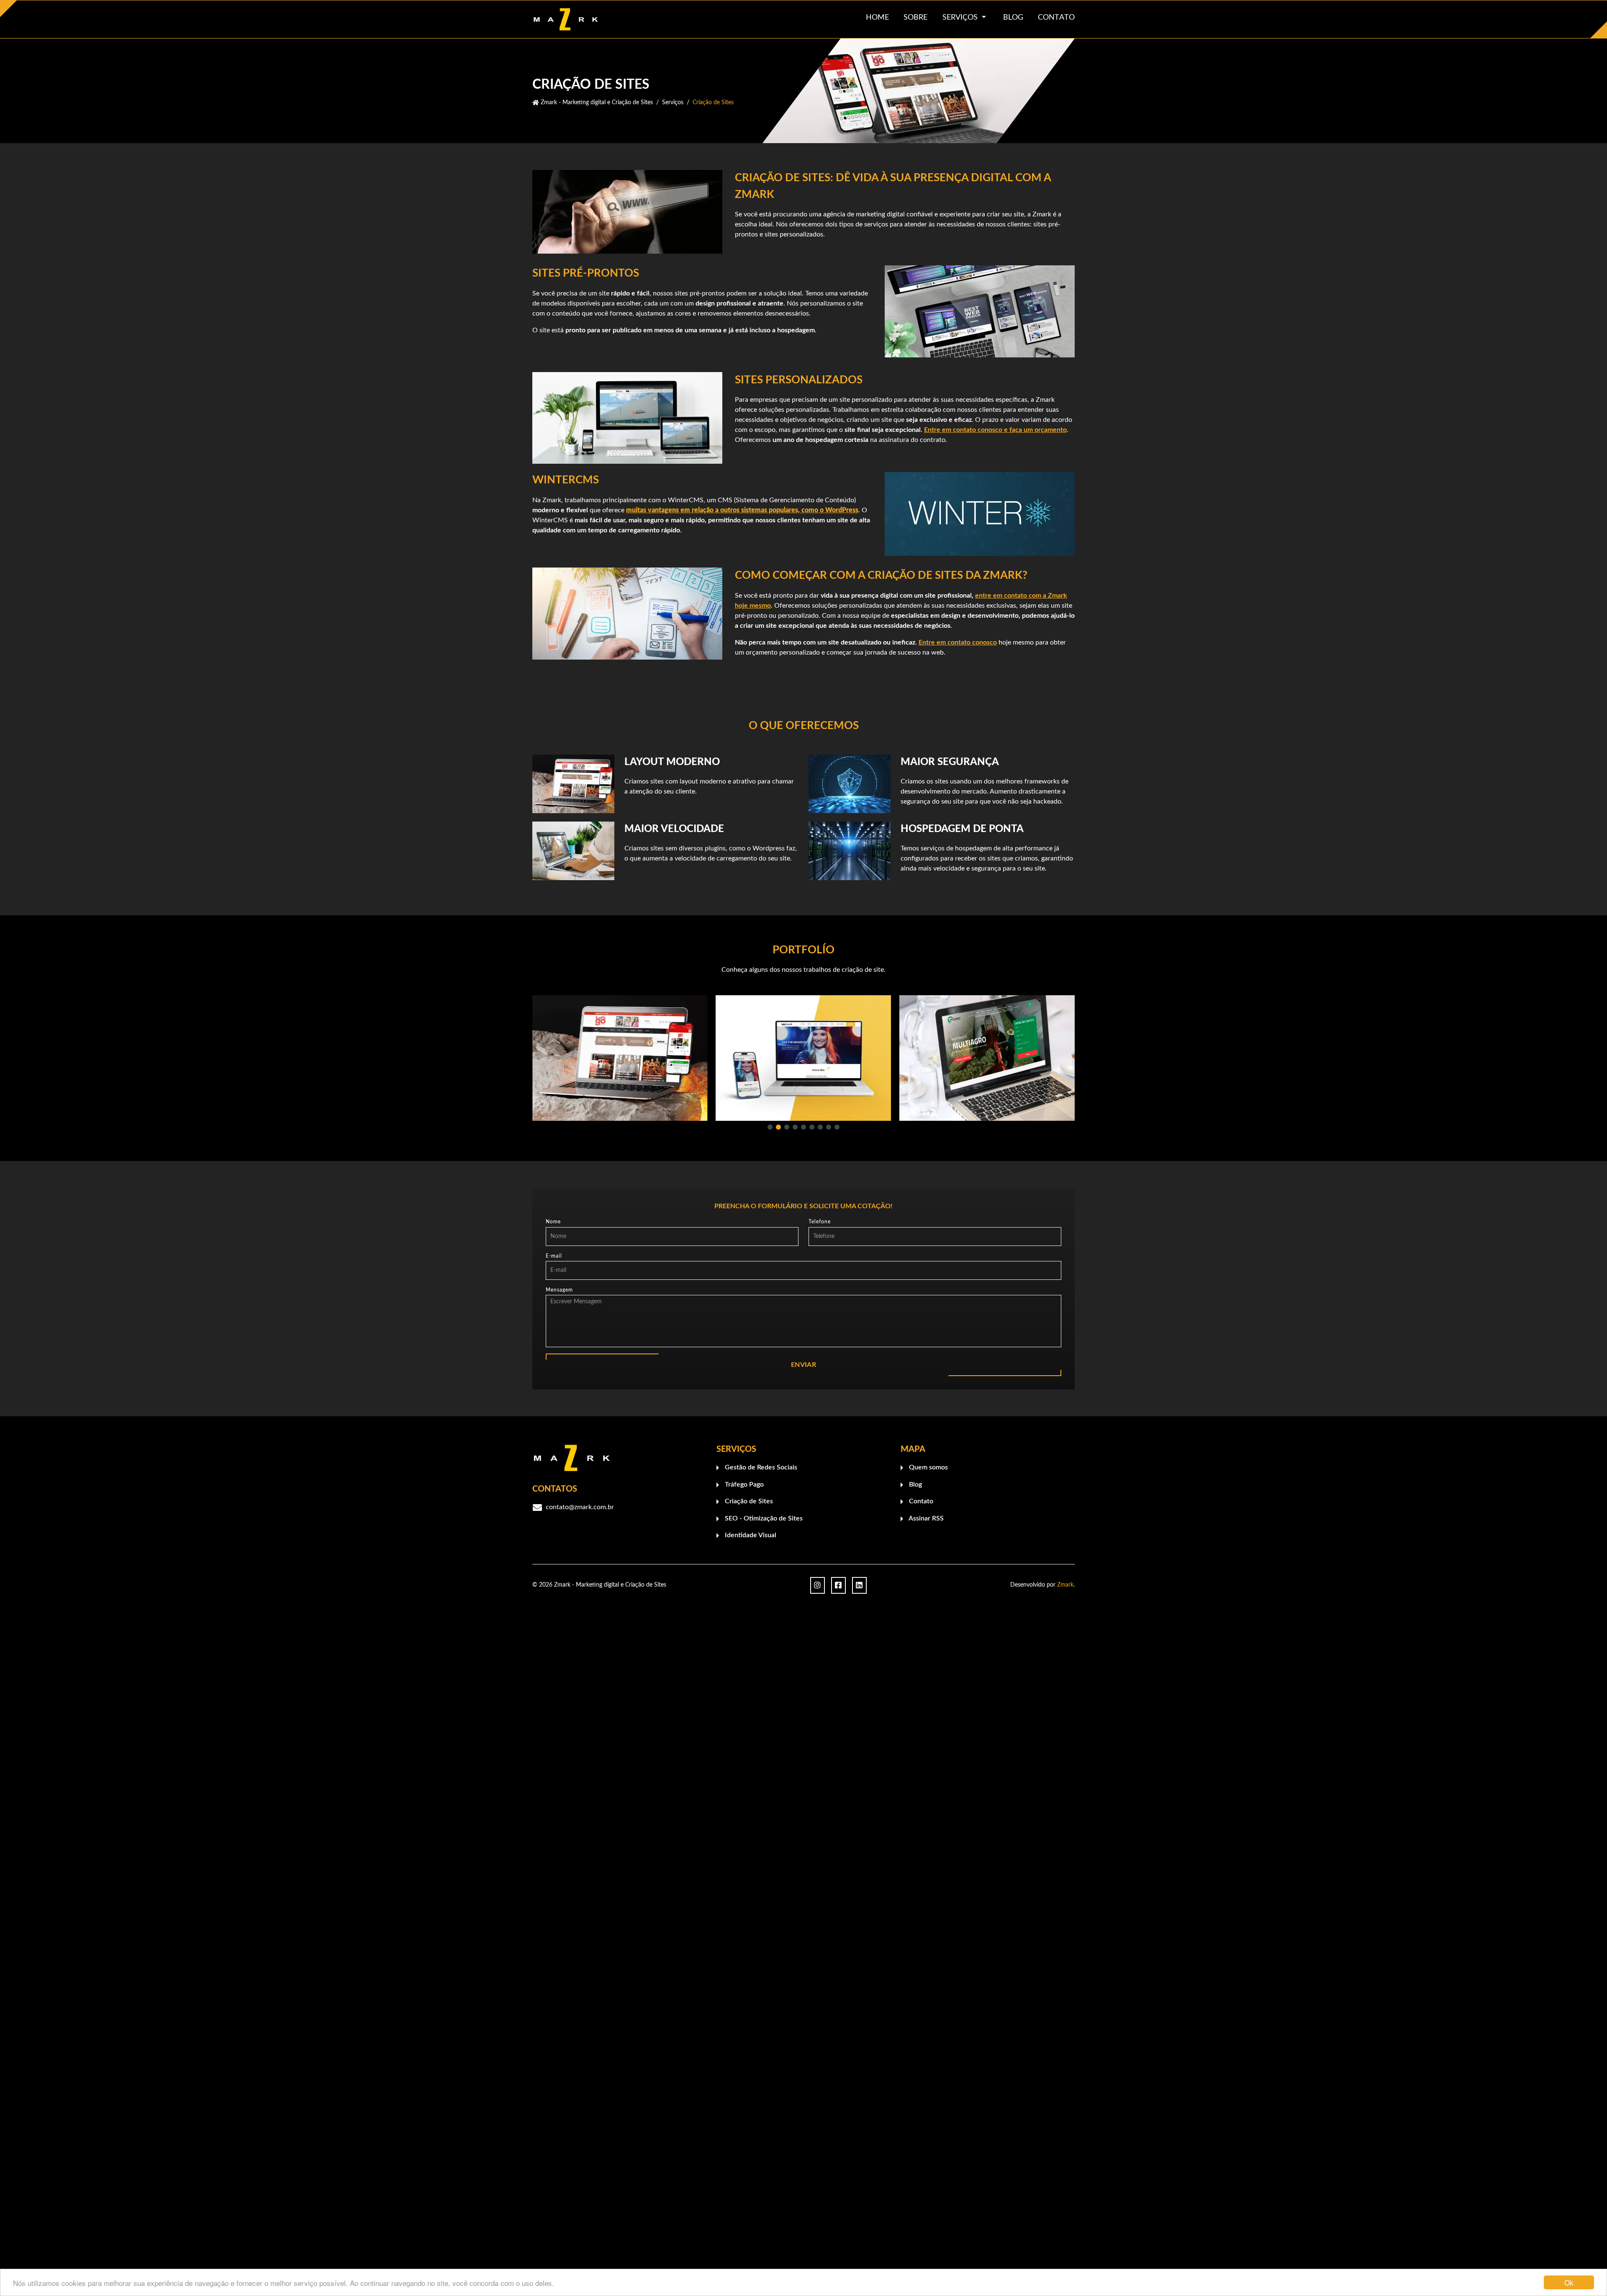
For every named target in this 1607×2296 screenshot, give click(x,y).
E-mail (554, 1256)
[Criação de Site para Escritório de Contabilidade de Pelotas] (987, 1058)
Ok (1569, 2282)
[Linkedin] (859, 1585)
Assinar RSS (925, 1518)
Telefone (820, 1222)
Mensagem (559, 1289)
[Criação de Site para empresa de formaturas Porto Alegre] (620, 1058)
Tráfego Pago (743, 1484)
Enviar (803, 1365)
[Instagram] (818, 1585)
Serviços (961, 18)
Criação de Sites (748, 1501)
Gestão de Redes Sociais (760, 1467)
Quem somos (928, 1467)
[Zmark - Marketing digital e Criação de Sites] (596, 19)
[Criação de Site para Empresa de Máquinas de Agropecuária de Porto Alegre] (804, 1058)
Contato (920, 1501)
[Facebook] (838, 1585)
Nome (553, 1222)
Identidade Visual (750, 1535)
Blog (915, 1484)
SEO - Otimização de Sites (763, 1518)
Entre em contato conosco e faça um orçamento (995, 430)
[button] (770, 1127)
